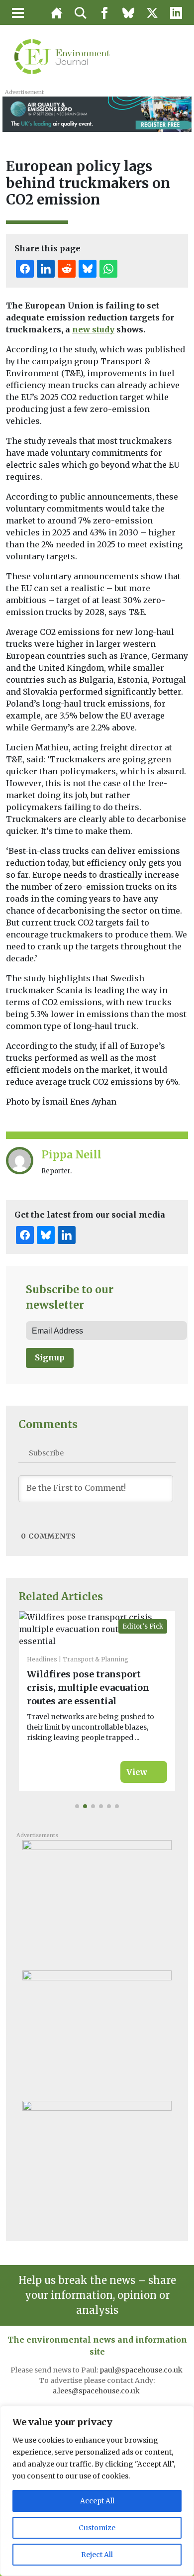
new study (93, 329)
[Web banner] (97, 113)
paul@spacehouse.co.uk (142, 2370)
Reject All (97, 2555)
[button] (77, 1806)
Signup (50, 1357)
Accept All (97, 2501)
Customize (97, 2528)
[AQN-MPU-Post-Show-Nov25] (97, 1901)
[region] (97, 2491)
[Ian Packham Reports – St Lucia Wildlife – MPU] (97, 2162)
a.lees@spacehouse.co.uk (97, 2391)
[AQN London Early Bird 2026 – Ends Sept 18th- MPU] (97, 2032)
